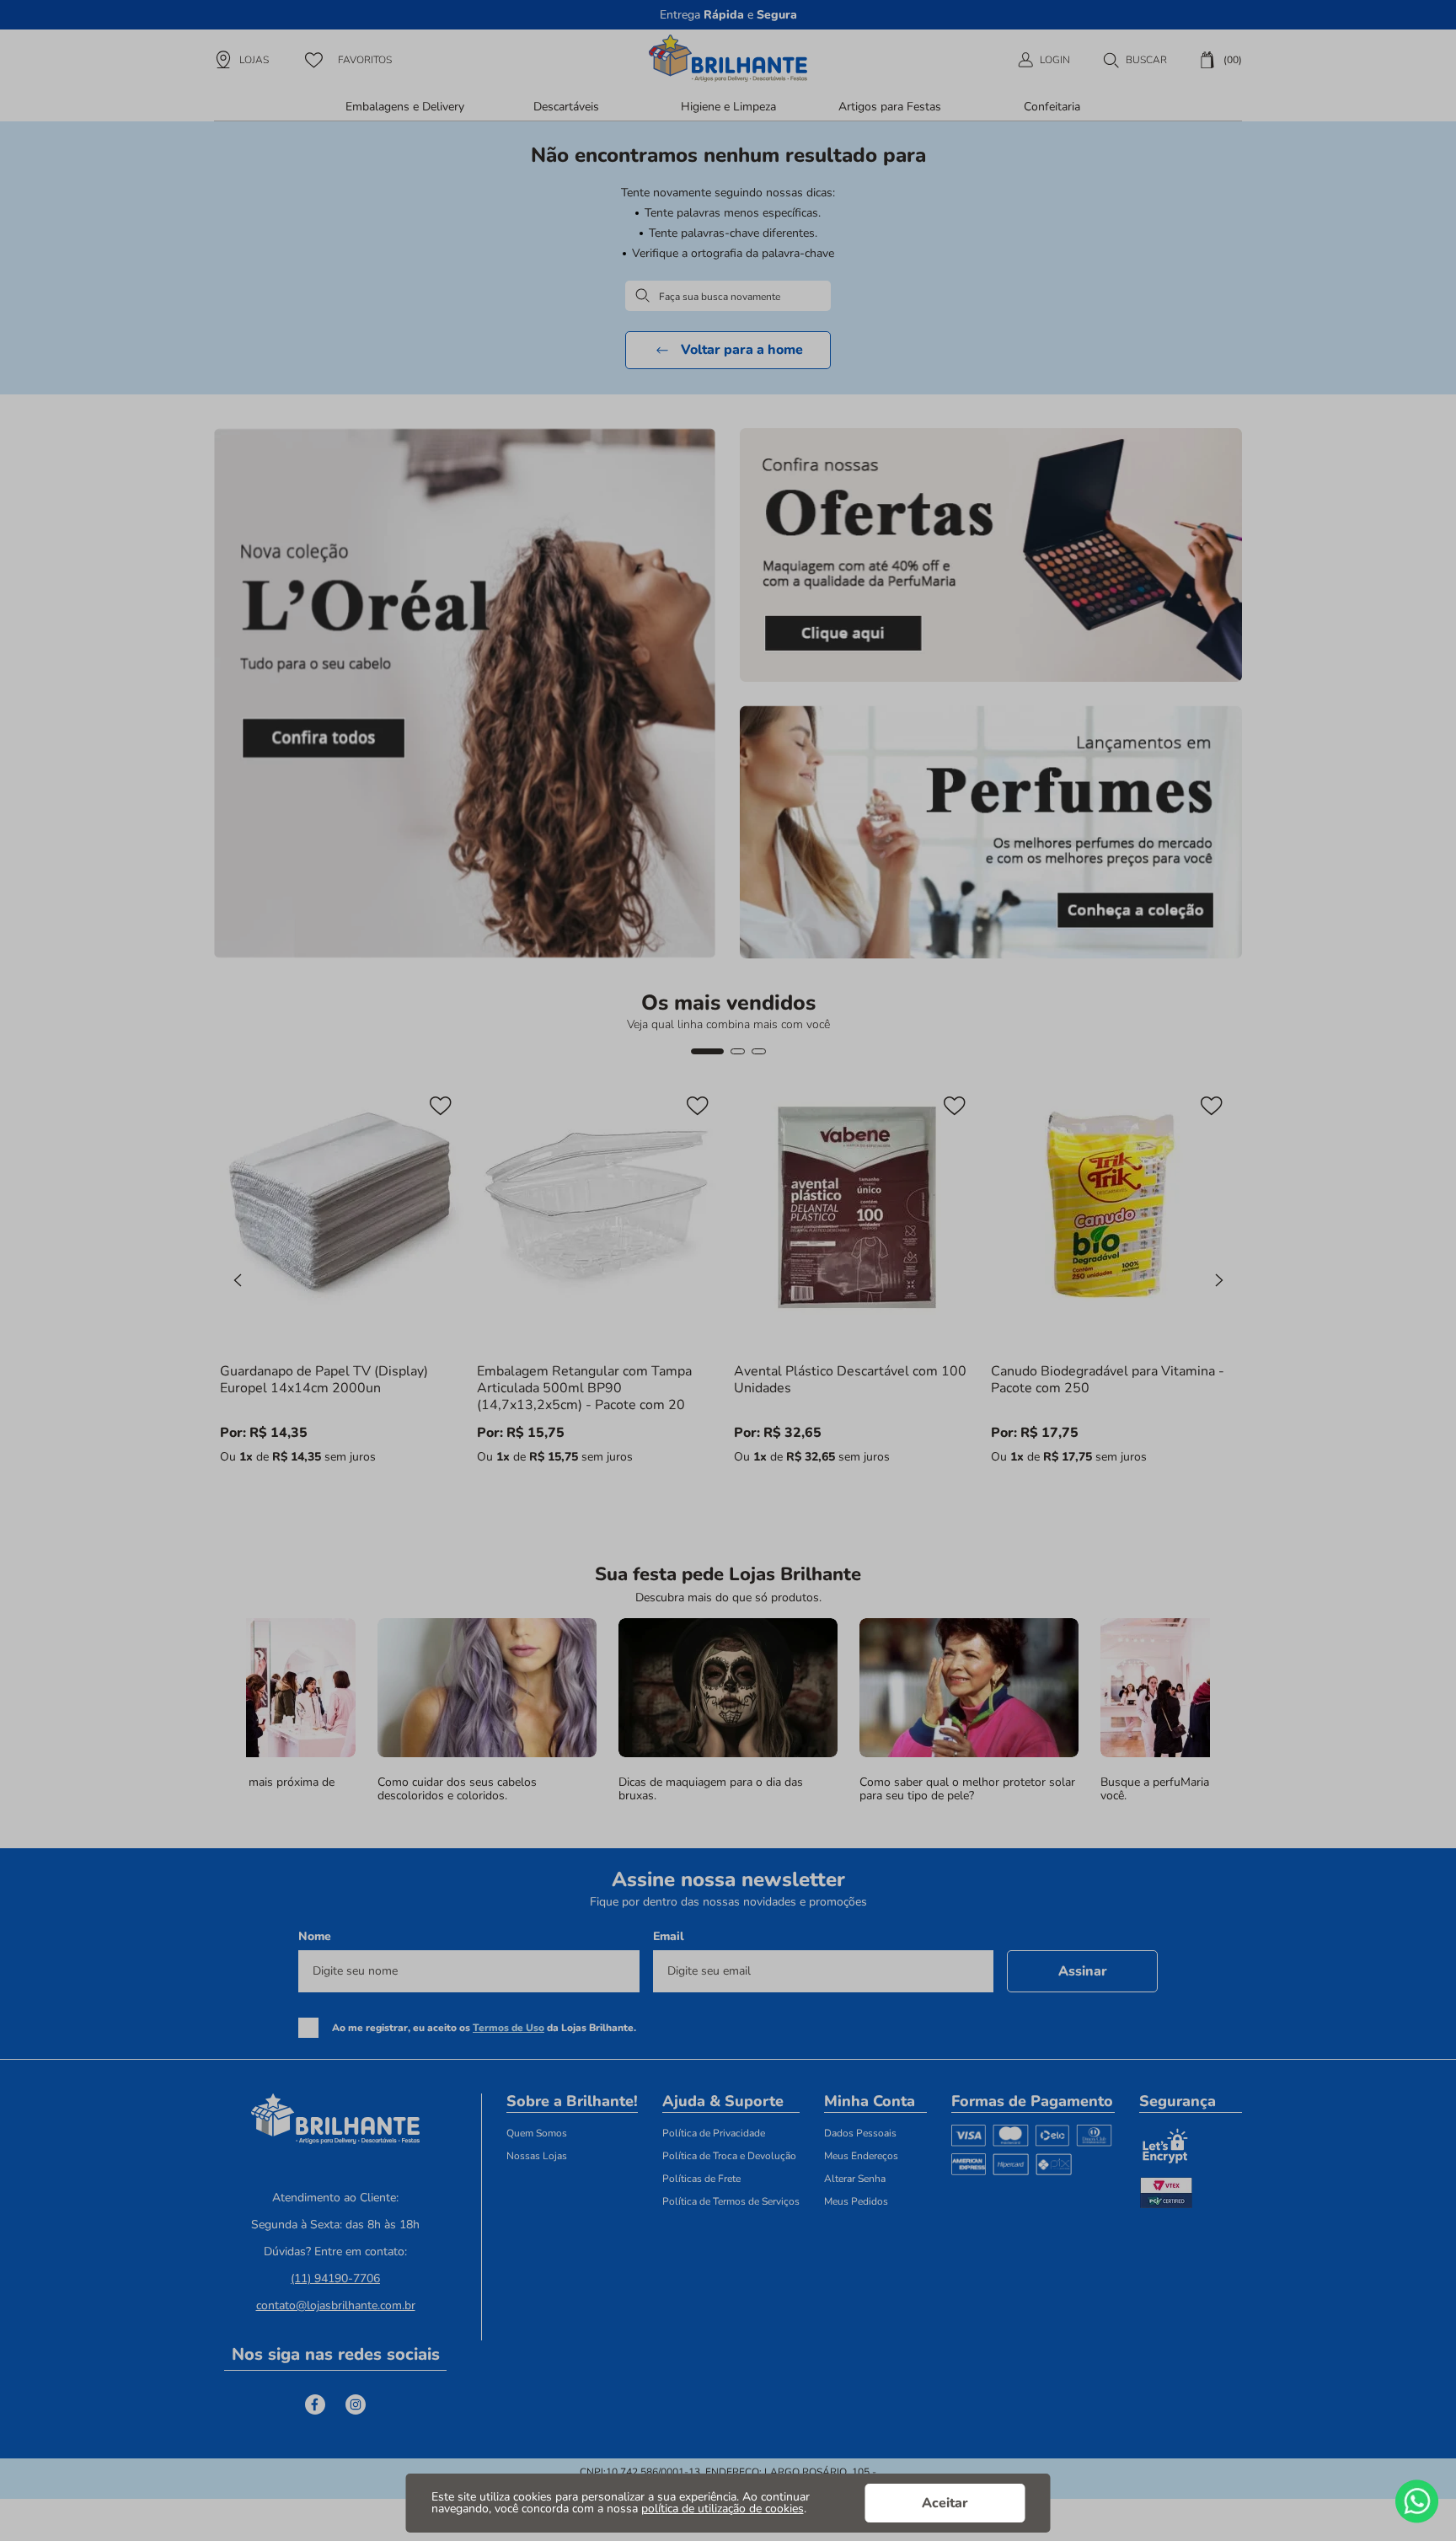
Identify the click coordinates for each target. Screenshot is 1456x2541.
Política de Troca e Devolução (729, 2156)
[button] (1135, 60)
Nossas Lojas (537, 2156)
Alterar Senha (855, 2179)
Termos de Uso (509, 2028)
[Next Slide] (1219, 1280)
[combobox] (728, 296)
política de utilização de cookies (723, 2509)
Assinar (1083, 1971)
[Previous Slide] (238, 1280)
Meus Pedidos (856, 2201)
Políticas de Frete (701, 2179)
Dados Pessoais (860, 2133)
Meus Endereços (861, 2156)
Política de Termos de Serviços (731, 2201)
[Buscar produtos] (642, 295)
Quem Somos (537, 2133)
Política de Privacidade (714, 2133)
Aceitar (945, 2503)
